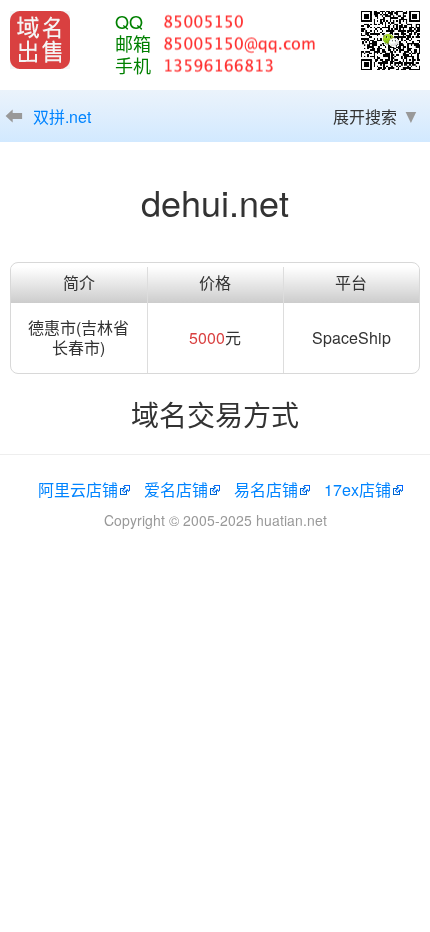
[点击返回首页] (40, 40)
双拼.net (62, 116)
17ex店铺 (357, 489)
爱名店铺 (176, 489)
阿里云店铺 (78, 489)
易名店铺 (266, 489)
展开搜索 (365, 116)
